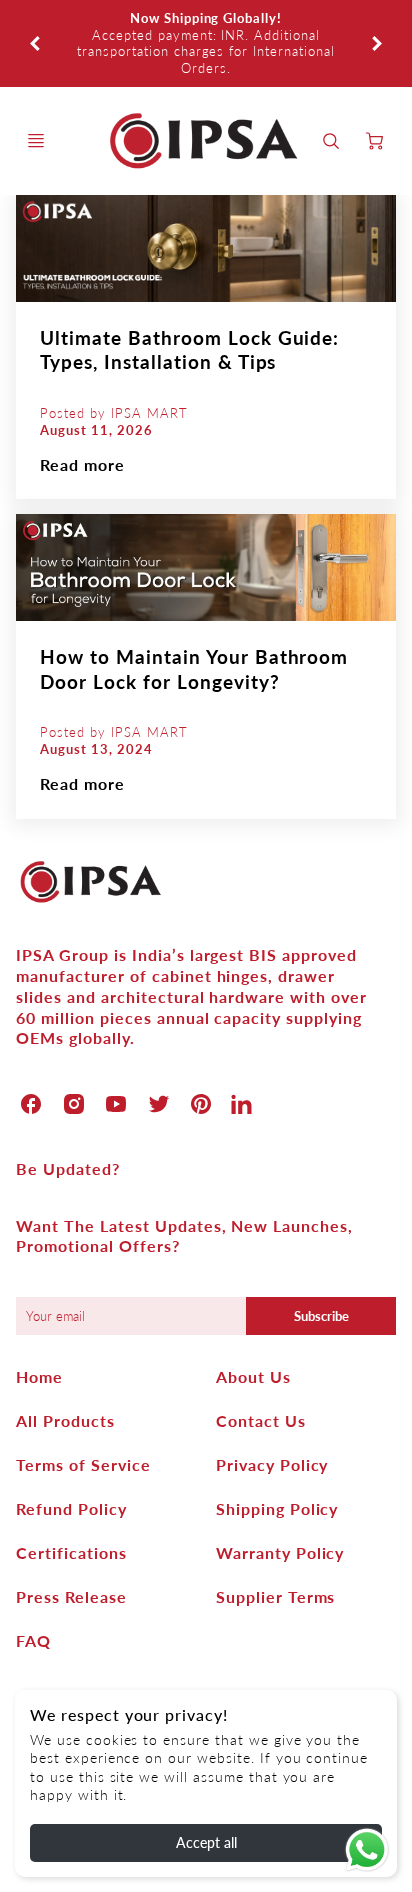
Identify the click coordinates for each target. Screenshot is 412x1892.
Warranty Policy (280, 1552)
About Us (253, 1376)
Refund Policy (71, 1508)
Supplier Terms (275, 1596)
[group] (205, 43)
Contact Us (261, 1420)
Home (39, 1376)
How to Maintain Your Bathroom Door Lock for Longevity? (194, 669)
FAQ (33, 1640)
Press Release (71, 1596)
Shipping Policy (277, 1508)
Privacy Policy (272, 1464)
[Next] (376, 43)
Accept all (206, 1842)
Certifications (71, 1552)
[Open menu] (36, 141)
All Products (65, 1420)
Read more (82, 464)
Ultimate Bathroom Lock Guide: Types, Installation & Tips (189, 350)
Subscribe (320, 1316)
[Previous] (36, 43)
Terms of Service (83, 1464)
